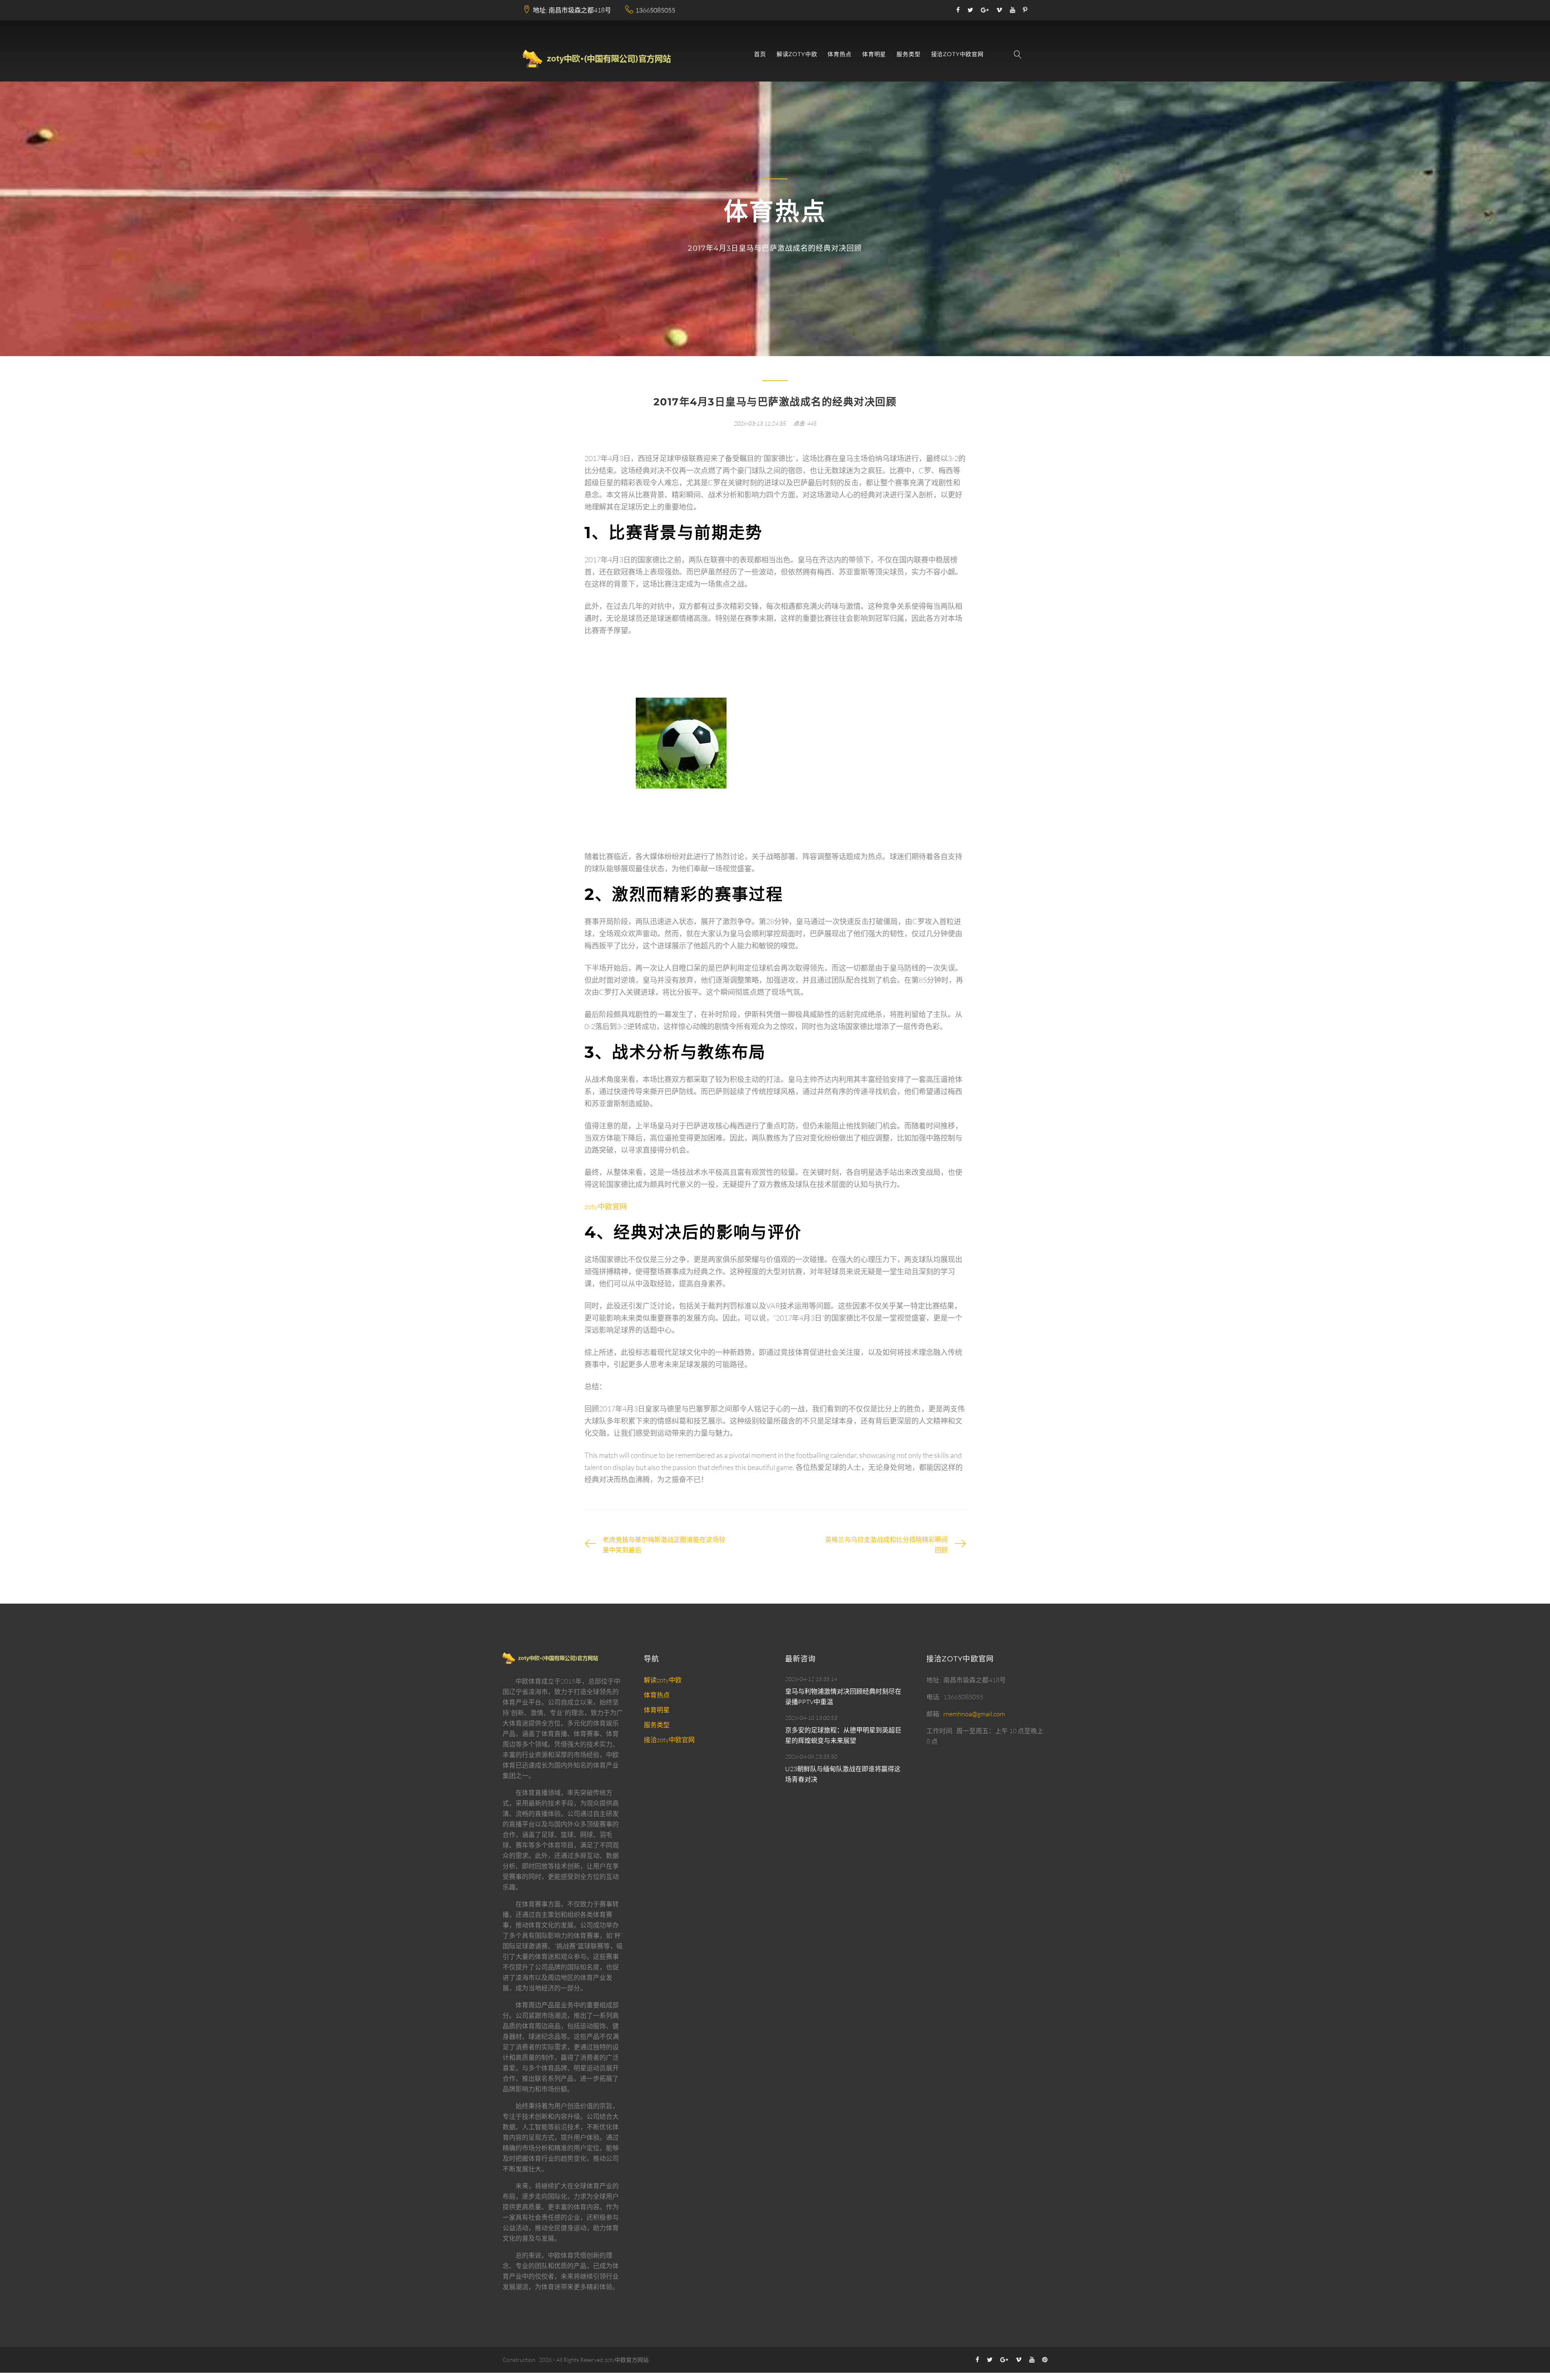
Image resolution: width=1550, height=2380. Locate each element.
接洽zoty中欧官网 (957, 54)
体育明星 (874, 54)
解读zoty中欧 (797, 54)
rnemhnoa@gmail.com (974, 1714)
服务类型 (908, 54)
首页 (760, 54)
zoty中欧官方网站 (626, 2360)
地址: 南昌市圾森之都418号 (572, 10)
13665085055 (655, 10)
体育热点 (839, 54)
